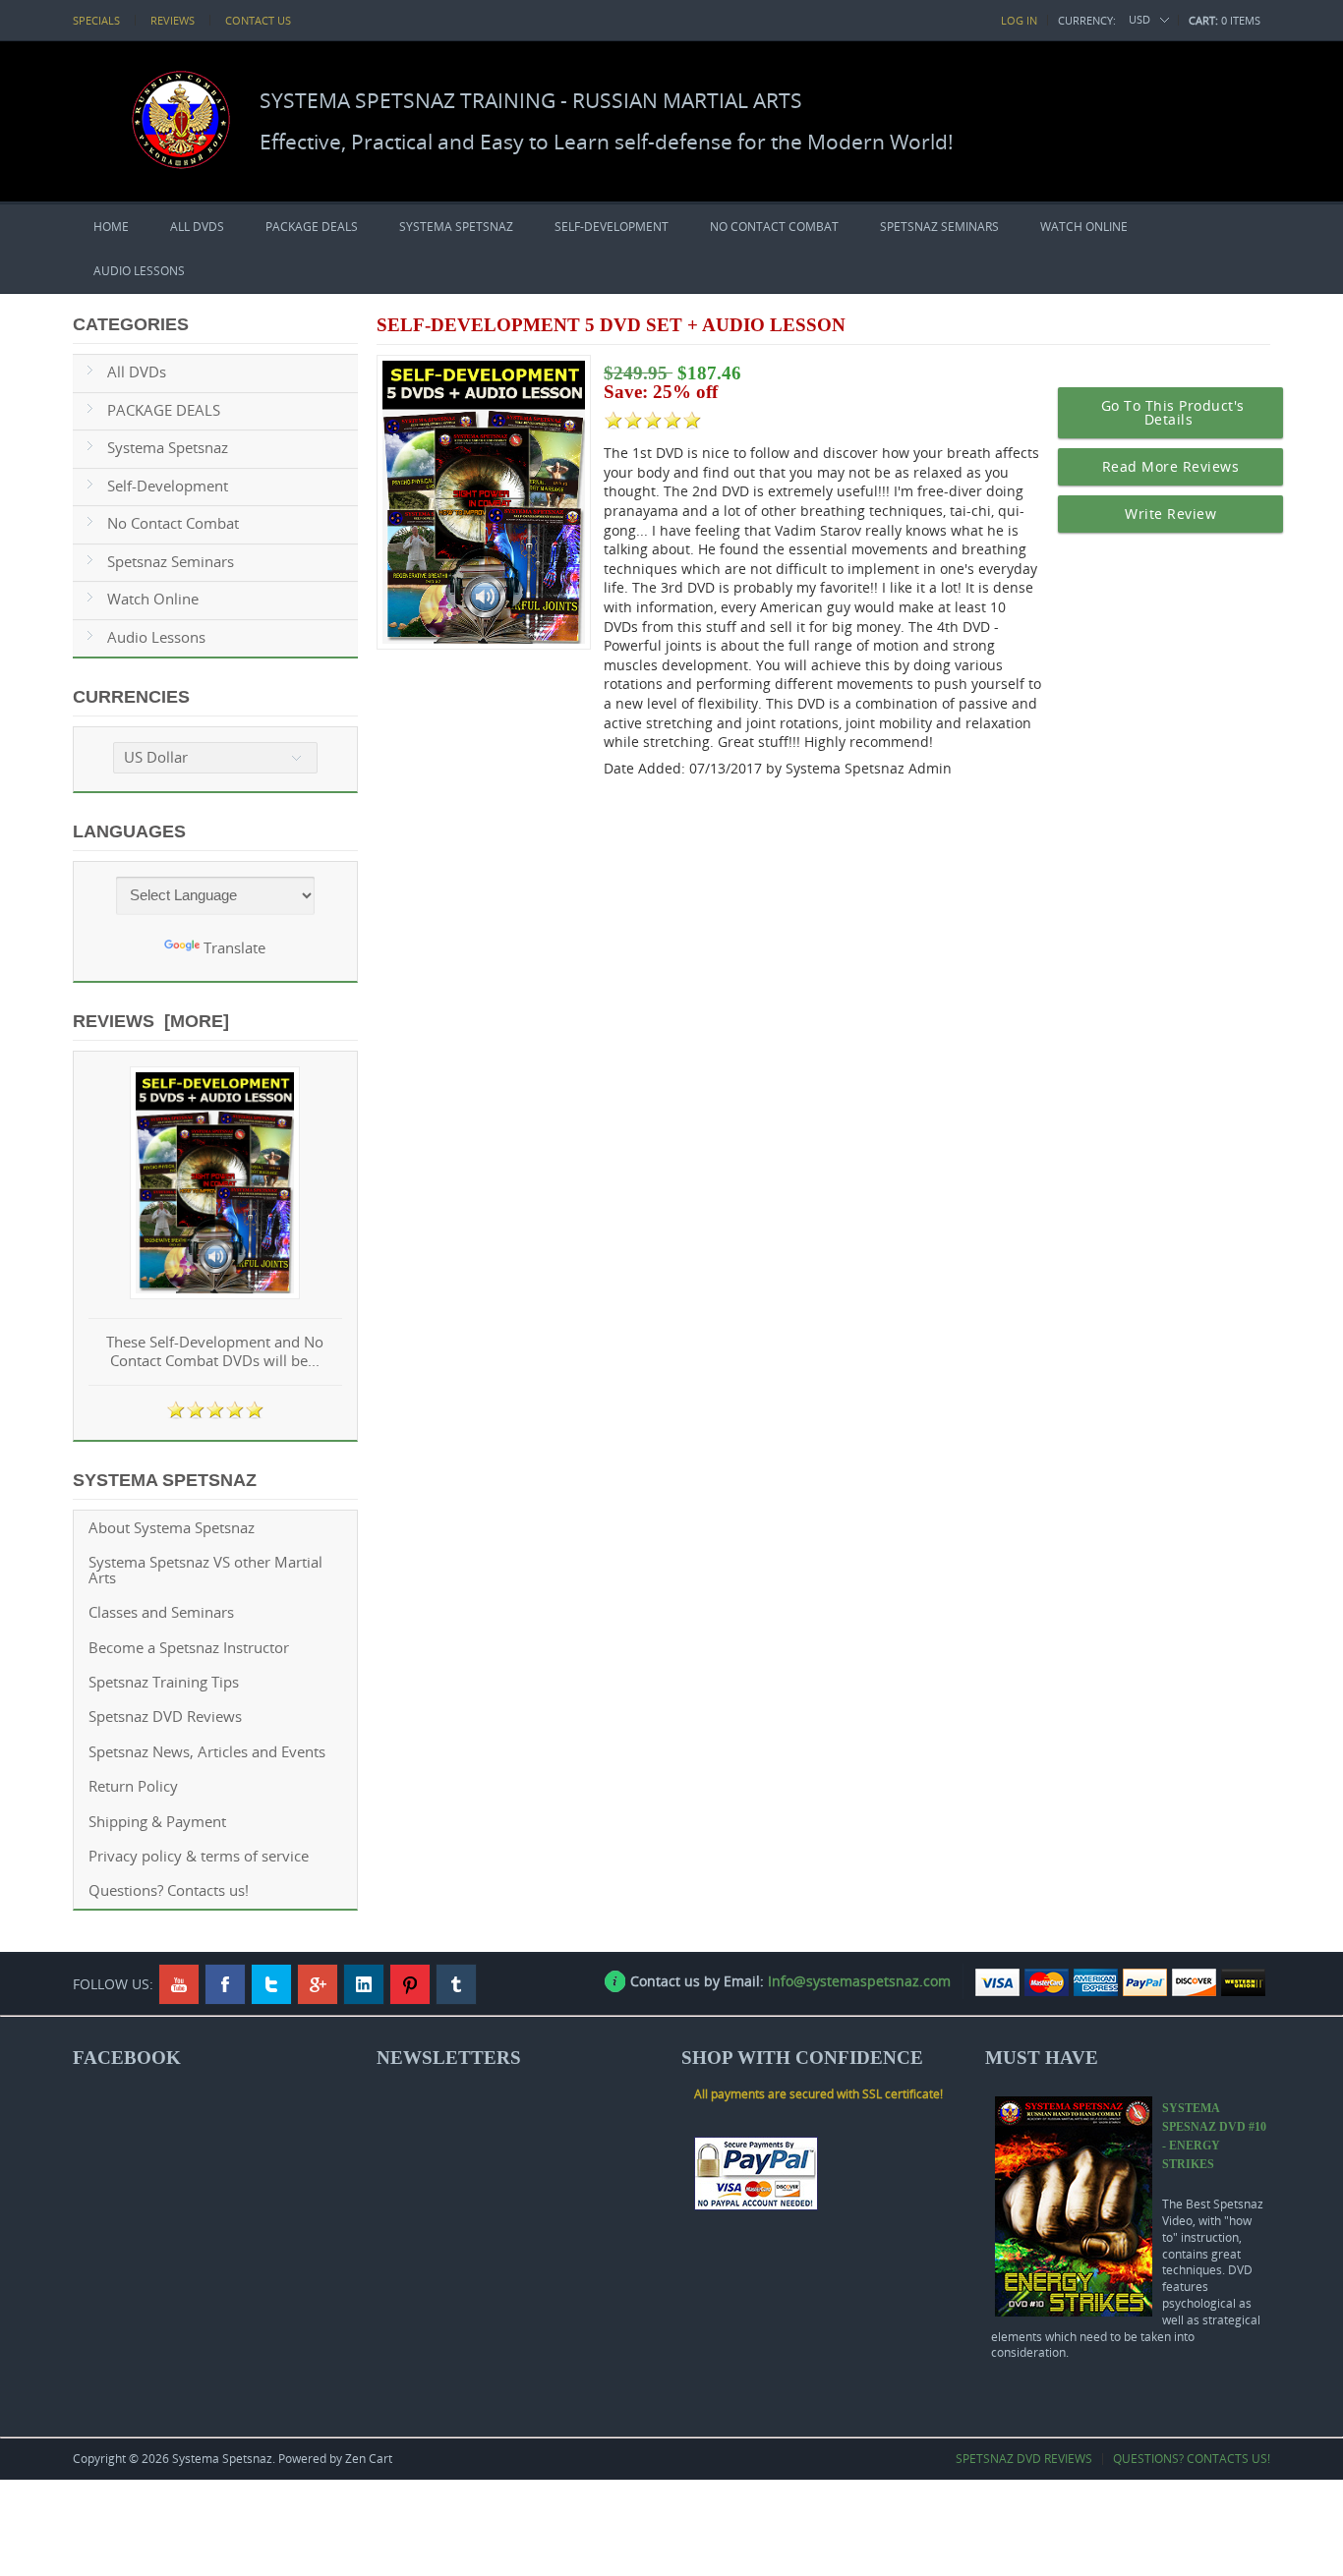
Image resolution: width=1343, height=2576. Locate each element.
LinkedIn (364, 1984)
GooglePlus (318, 1984)
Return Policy (133, 1786)
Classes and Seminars (161, 1612)
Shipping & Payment (157, 1822)
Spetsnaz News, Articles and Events (207, 1752)
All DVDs (197, 227)
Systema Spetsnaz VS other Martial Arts (205, 1570)
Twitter (271, 1984)
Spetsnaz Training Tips (164, 1682)
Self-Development (612, 227)
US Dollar (156, 757)
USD (1139, 19)
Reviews (173, 20)
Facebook (225, 1984)
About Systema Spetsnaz (172, 1528)
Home (111, 227)
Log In (1019, 20)
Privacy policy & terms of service (199, 1856)
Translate (234, 948)
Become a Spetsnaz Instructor (189, 1648)
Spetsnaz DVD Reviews (165, 1717)
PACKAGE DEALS (312, 227)
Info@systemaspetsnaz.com (859, 1981)
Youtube (179, 1984)
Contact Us (258, 20)
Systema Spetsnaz (456, 227)
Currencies (131, 697)
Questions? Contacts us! (169, 1890)
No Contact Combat (774, 227)
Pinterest (410, 1984)
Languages (129, 831)
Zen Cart (369, 2459)
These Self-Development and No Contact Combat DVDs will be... (215, 1352)
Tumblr (456, 1984)
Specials (96, 20)
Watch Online (1084, 227)
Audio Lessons (139, 271)
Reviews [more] (151, 1021)
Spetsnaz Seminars (939, 227)
